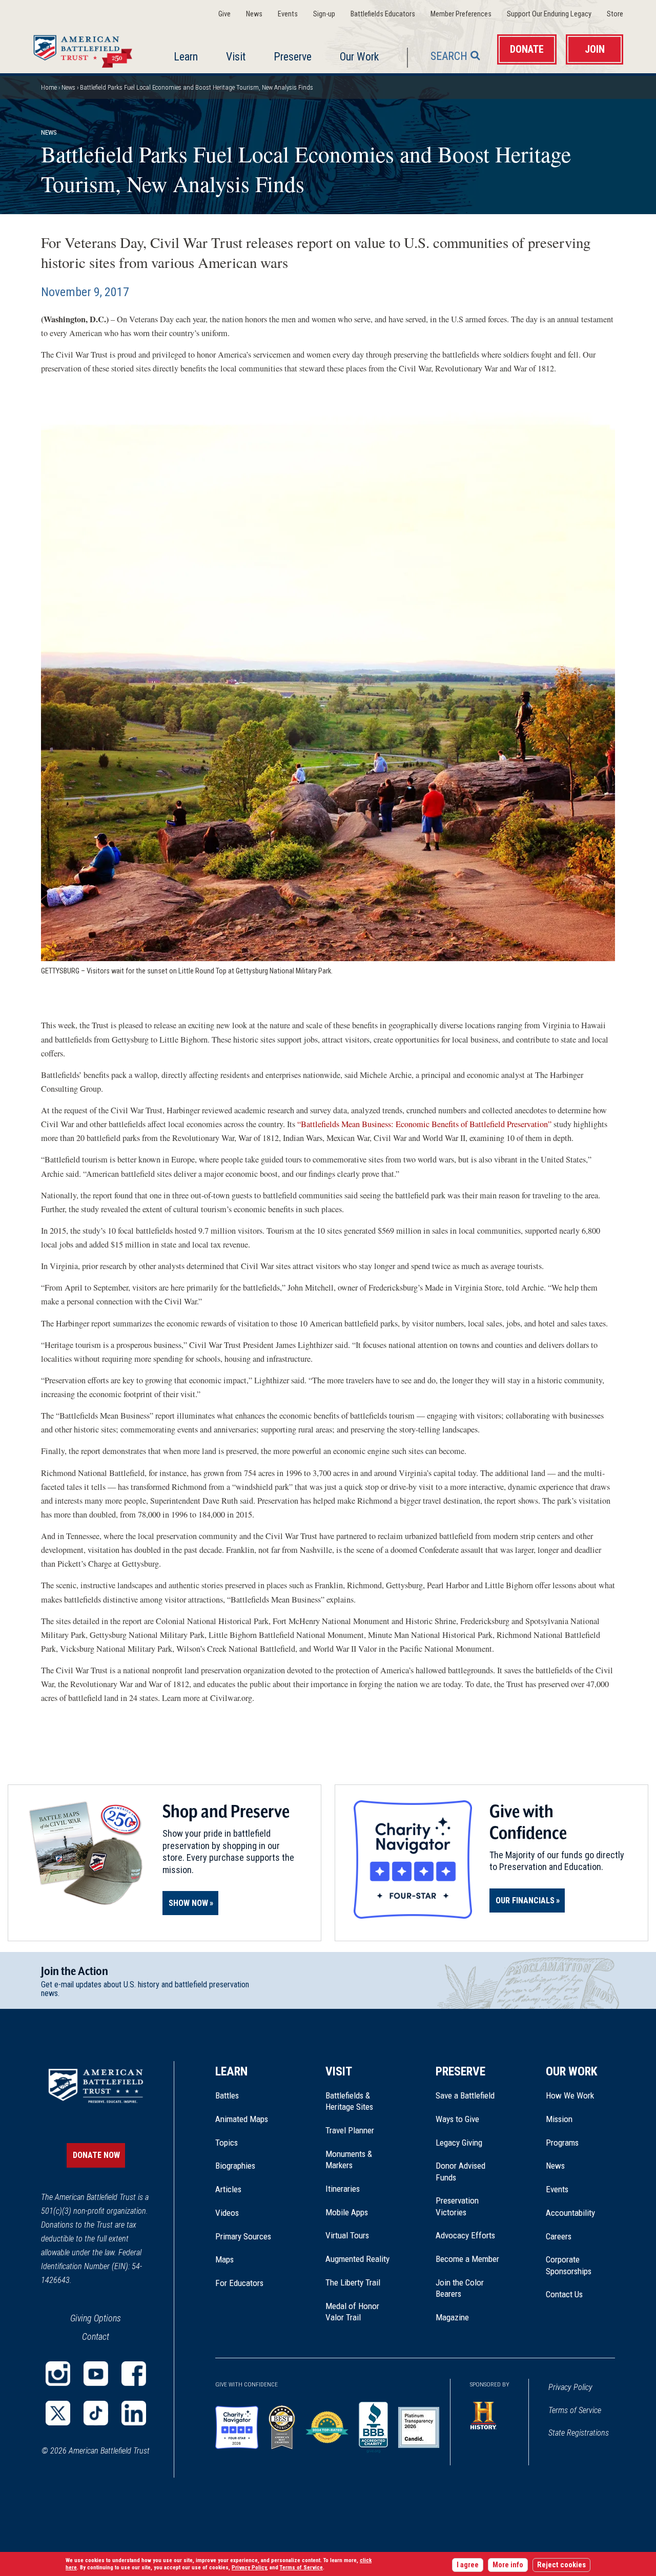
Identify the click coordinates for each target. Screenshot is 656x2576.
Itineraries (343, 2189)
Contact (96, 2336)
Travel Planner (350, 2130)
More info (508, 2565)
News (254, 14)
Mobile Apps (347, 2212)
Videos (227, 2213)
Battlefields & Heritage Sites (349, 2101)
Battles (227, 2095)
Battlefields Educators (383, 14)
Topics (227, 2143)
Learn (186, 57)
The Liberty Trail (360, 2282)
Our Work (359, 57)
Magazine (452, 2317)
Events (288, 14)
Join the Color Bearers (460, 2288)
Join (595, 49)
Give (224, 14)
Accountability (570, 2213)
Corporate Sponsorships (569, 2265)
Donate (527, 49)
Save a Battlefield (465, 2095)
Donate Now (96, 2155)
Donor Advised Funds (460, 2171)
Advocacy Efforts (465, 2235)
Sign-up (324, 14)
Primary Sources (243, 2236)
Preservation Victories (457, 2206)
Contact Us (564, 2294)
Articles (228, 2189)
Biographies (235, 2166)
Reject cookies (561, 2565)
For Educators (239, 2283)
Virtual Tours (347, 2235)
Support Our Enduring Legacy (549, 14)
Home (85, 49)
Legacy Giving (470, 2143)
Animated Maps (242, 2119)
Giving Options (96, 2318)
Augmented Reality (357, 2259)
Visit (236, 57)
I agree (468, 2565)
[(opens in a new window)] (58, 2374)
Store (615, 14)
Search (449, 56)
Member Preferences (461, 14)
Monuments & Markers (349, 2159)
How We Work (570, 2095)
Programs (562, 2143)
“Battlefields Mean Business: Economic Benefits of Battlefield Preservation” (424, 1124)
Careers (559, 2236)
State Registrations (579, 2433)
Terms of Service (575, 2410)
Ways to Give (457, 2119)
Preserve (293, 57)
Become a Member (467, 2259)
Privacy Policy (570, 2387)
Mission (559, 2119)
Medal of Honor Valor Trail (358, 2312)
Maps (224, 2259)
